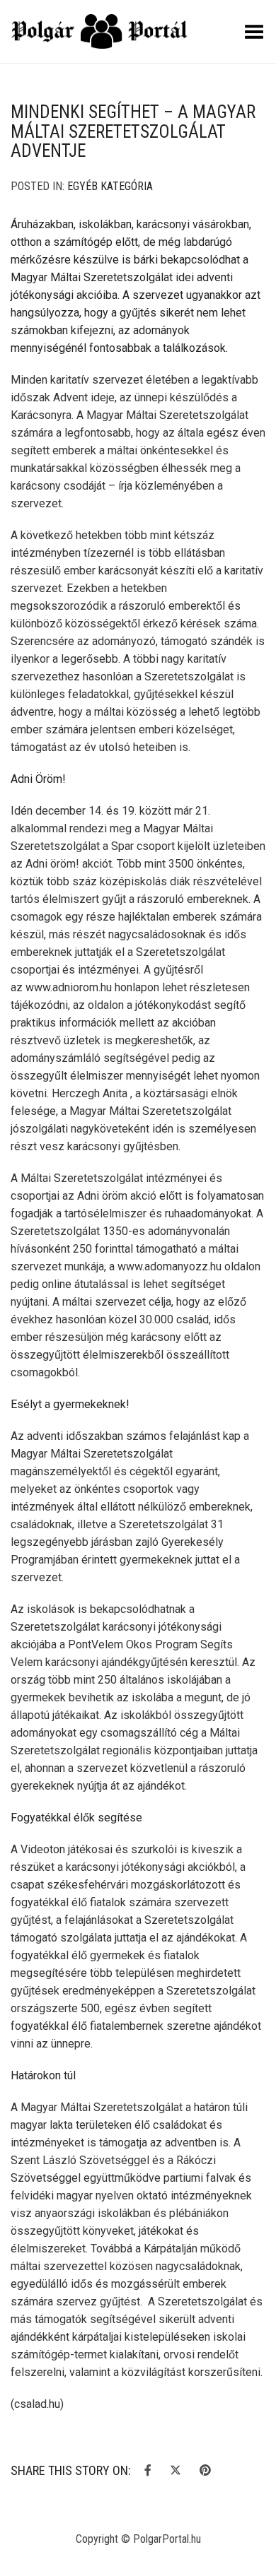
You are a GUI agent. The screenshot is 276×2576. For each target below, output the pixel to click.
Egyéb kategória (110, 186)
